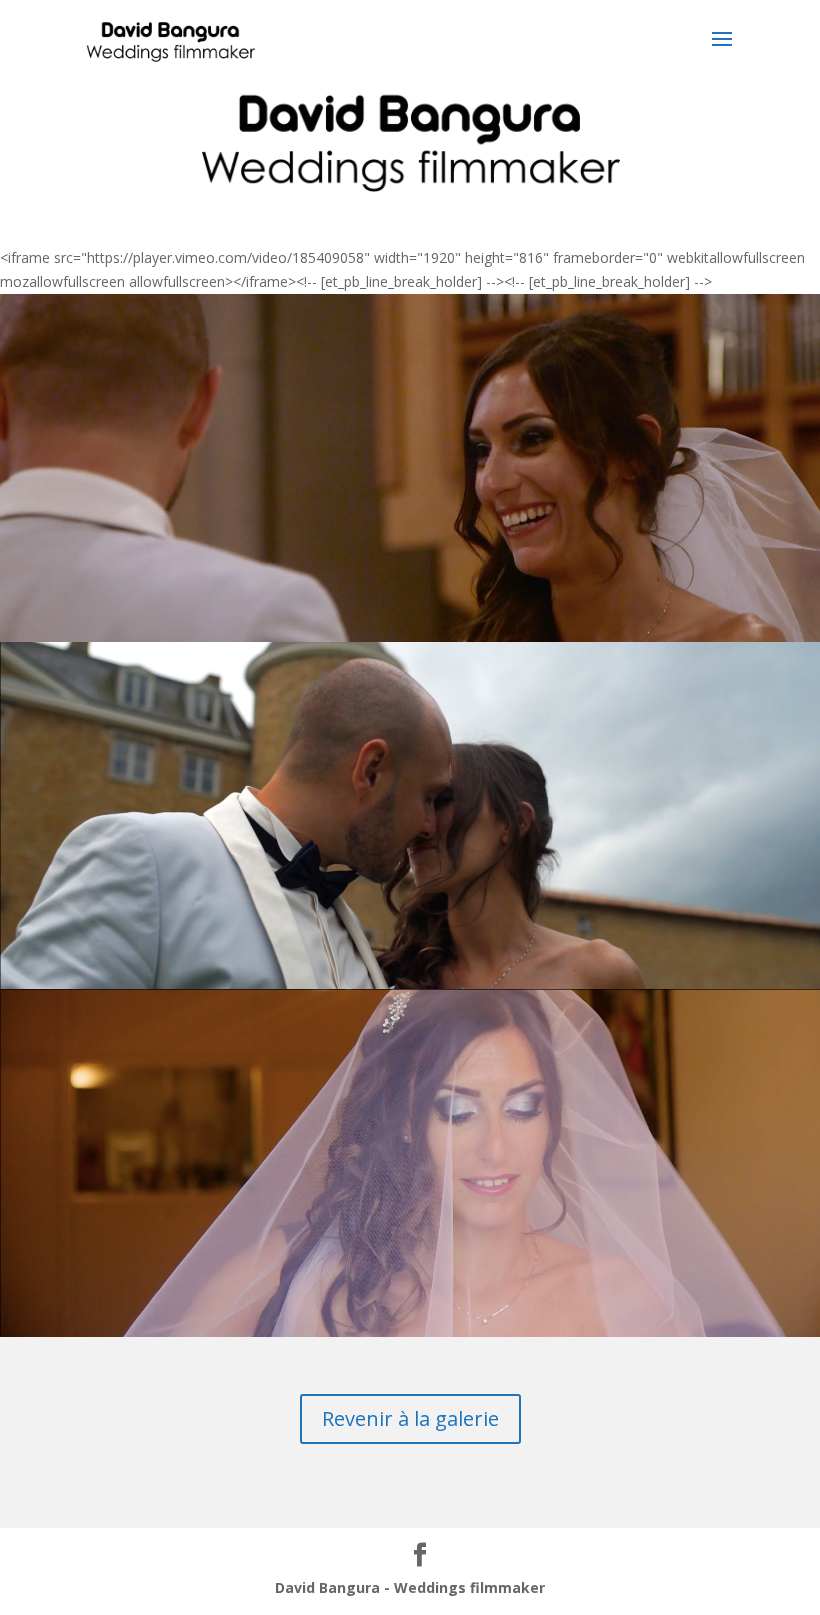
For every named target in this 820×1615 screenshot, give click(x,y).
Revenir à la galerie (410, 1418)
